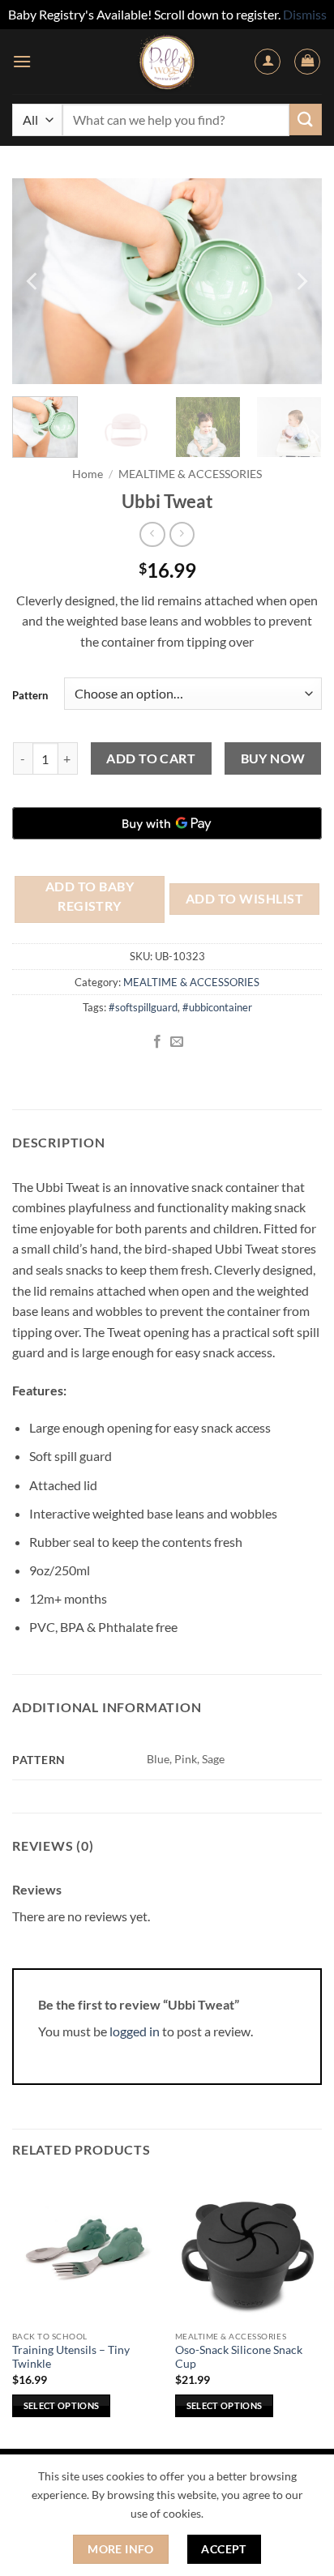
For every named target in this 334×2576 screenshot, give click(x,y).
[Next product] (152, 534)
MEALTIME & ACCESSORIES (190, 474)
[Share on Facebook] (157, 1042)
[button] (22, 61)
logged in (135, 2031)
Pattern (30, 695)
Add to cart (151, 758)
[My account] (268, 62)
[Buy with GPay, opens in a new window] (167, 823)
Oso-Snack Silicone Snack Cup (239, 2357)
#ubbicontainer (217, 1007)
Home (88, 474)
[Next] (301, 281)
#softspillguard (143, 1007)
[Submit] (306, 120)
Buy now (273, 758)
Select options (62, 2405)
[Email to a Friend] (177, 1042)
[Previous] (33, 281)
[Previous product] (182, 534)
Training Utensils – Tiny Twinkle (71, 2357)
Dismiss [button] (305, 14)
